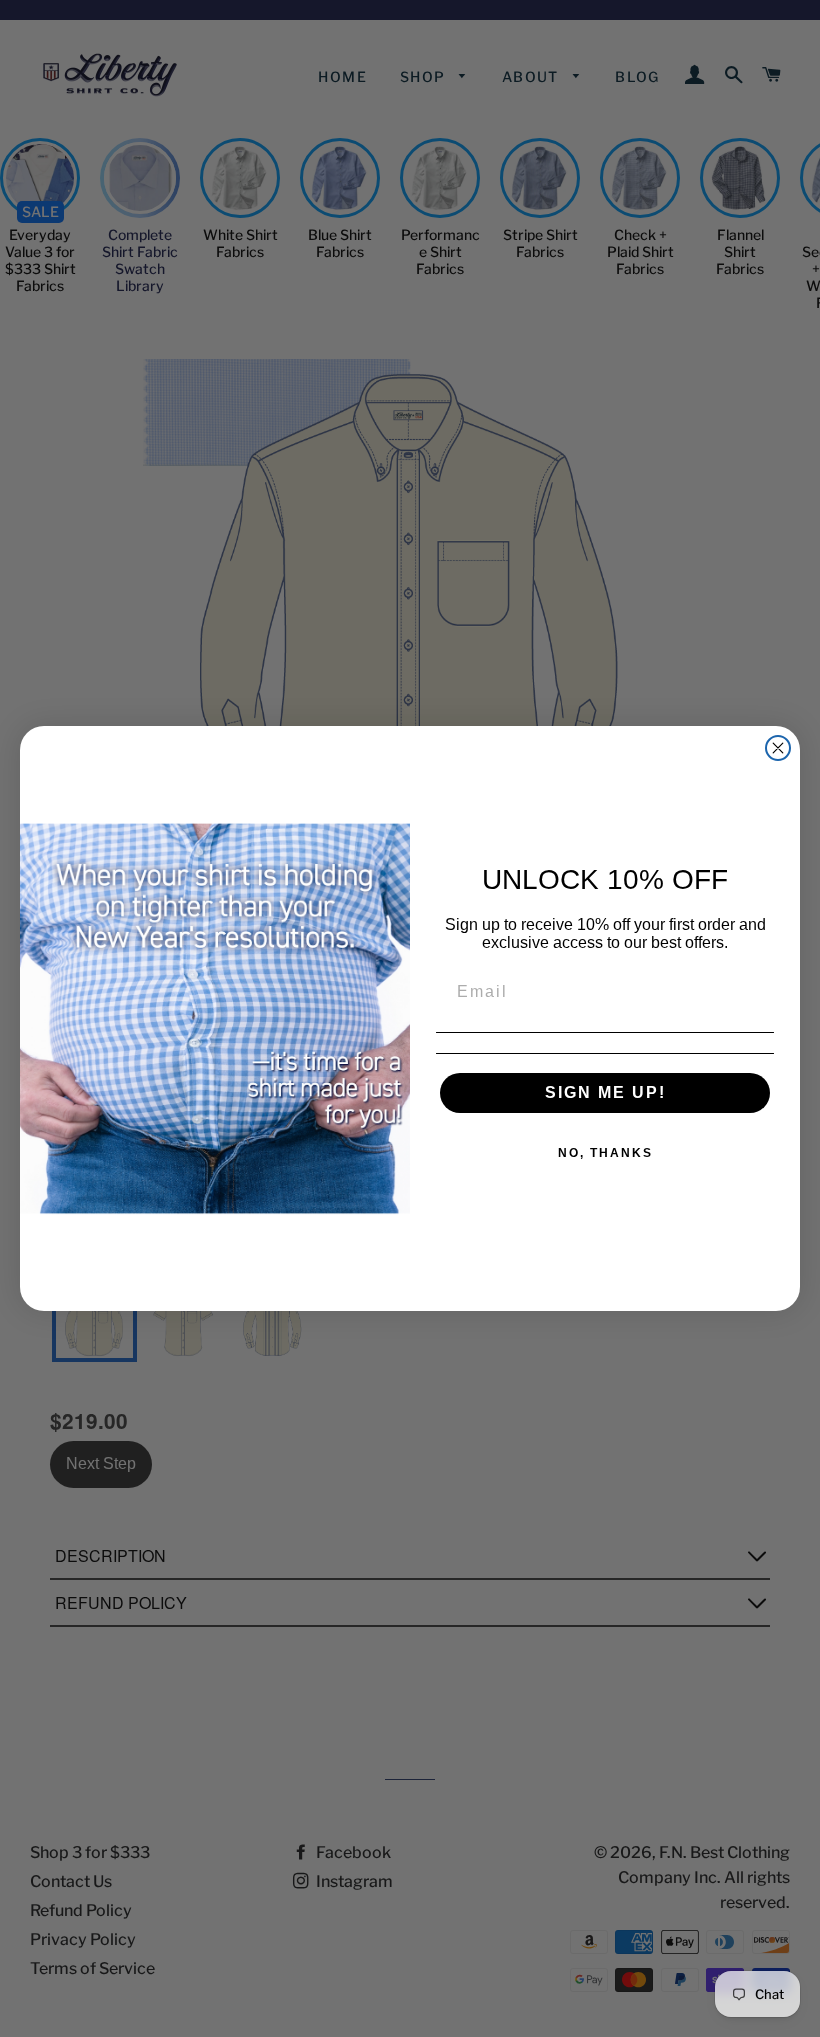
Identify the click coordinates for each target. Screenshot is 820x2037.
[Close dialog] (778, 748)
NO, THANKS (605, 1153)
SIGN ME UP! (605, 1092)
